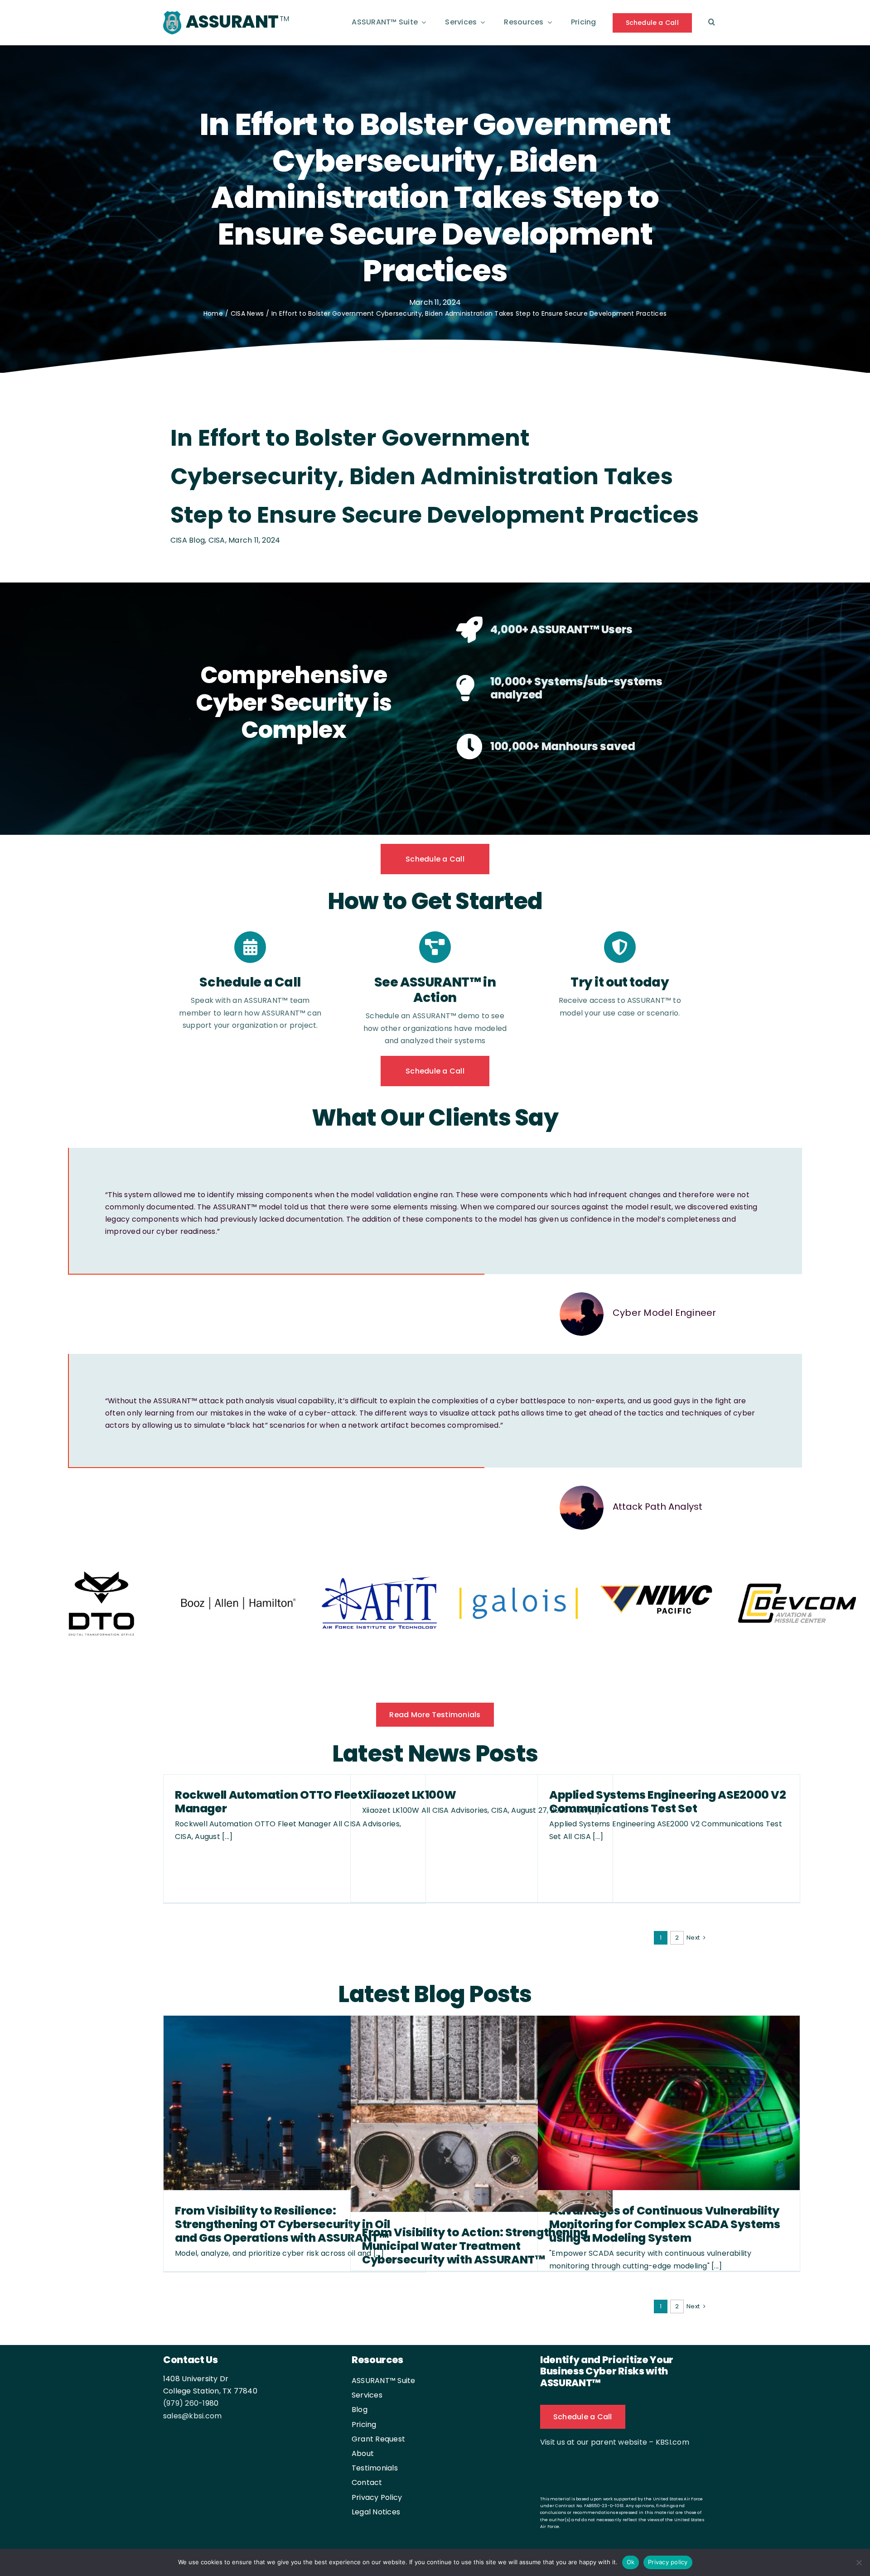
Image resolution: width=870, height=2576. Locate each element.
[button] (712, 23)
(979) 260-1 (184, 2404)
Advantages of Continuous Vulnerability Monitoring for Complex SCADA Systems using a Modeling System (665, 2225)
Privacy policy (668, 2562)
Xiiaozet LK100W (409, 1796)
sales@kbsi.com (192, 2417)
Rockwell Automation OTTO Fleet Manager (269, 1803)
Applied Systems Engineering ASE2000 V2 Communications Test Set (668, 1803)
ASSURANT (232, 22)
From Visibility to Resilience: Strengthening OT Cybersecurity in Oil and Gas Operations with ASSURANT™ (283, 2225)
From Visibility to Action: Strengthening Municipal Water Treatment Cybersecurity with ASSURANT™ (475, 2247)
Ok (631, 2562)
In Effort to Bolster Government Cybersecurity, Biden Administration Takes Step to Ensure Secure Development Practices (435, 476)
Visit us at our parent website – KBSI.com (615, 2443)
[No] (859, 2562)
